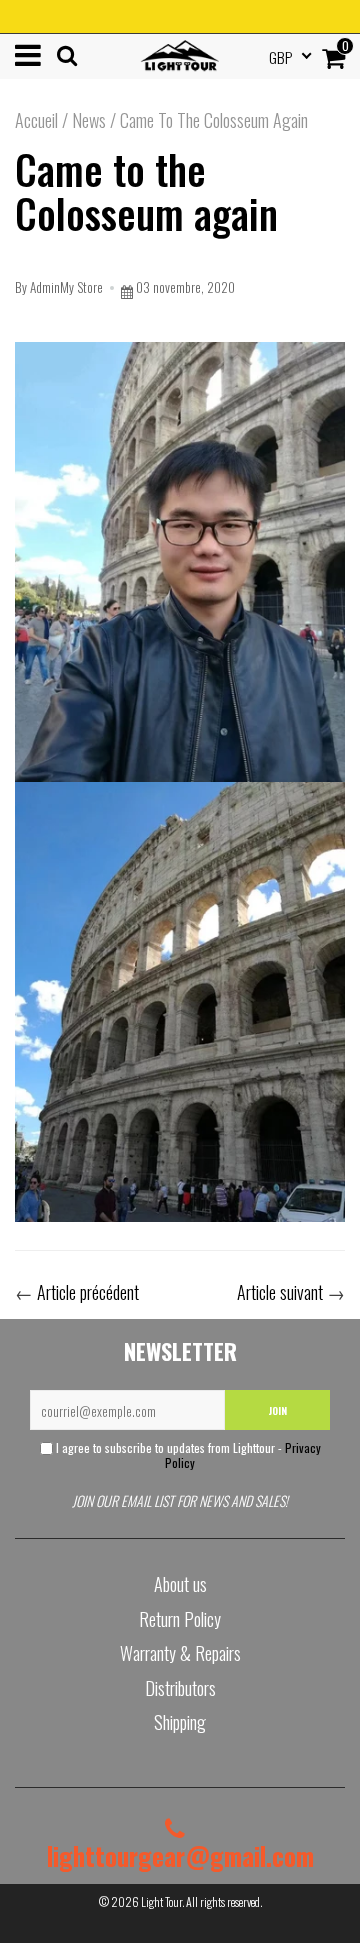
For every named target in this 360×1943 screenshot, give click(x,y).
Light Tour (161, 1901)
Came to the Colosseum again (146, 191)
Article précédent (88, 1292)
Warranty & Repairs (180, 1653)
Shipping (180, 1722)
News (89, 120)
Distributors (180, 1688)
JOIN (277, 1410)
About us (180, 1584)
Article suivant (280, 1292)
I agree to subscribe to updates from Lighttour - (187, 1455)
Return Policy (180, 1619)
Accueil (36, 120)
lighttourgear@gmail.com (180, 1855)
